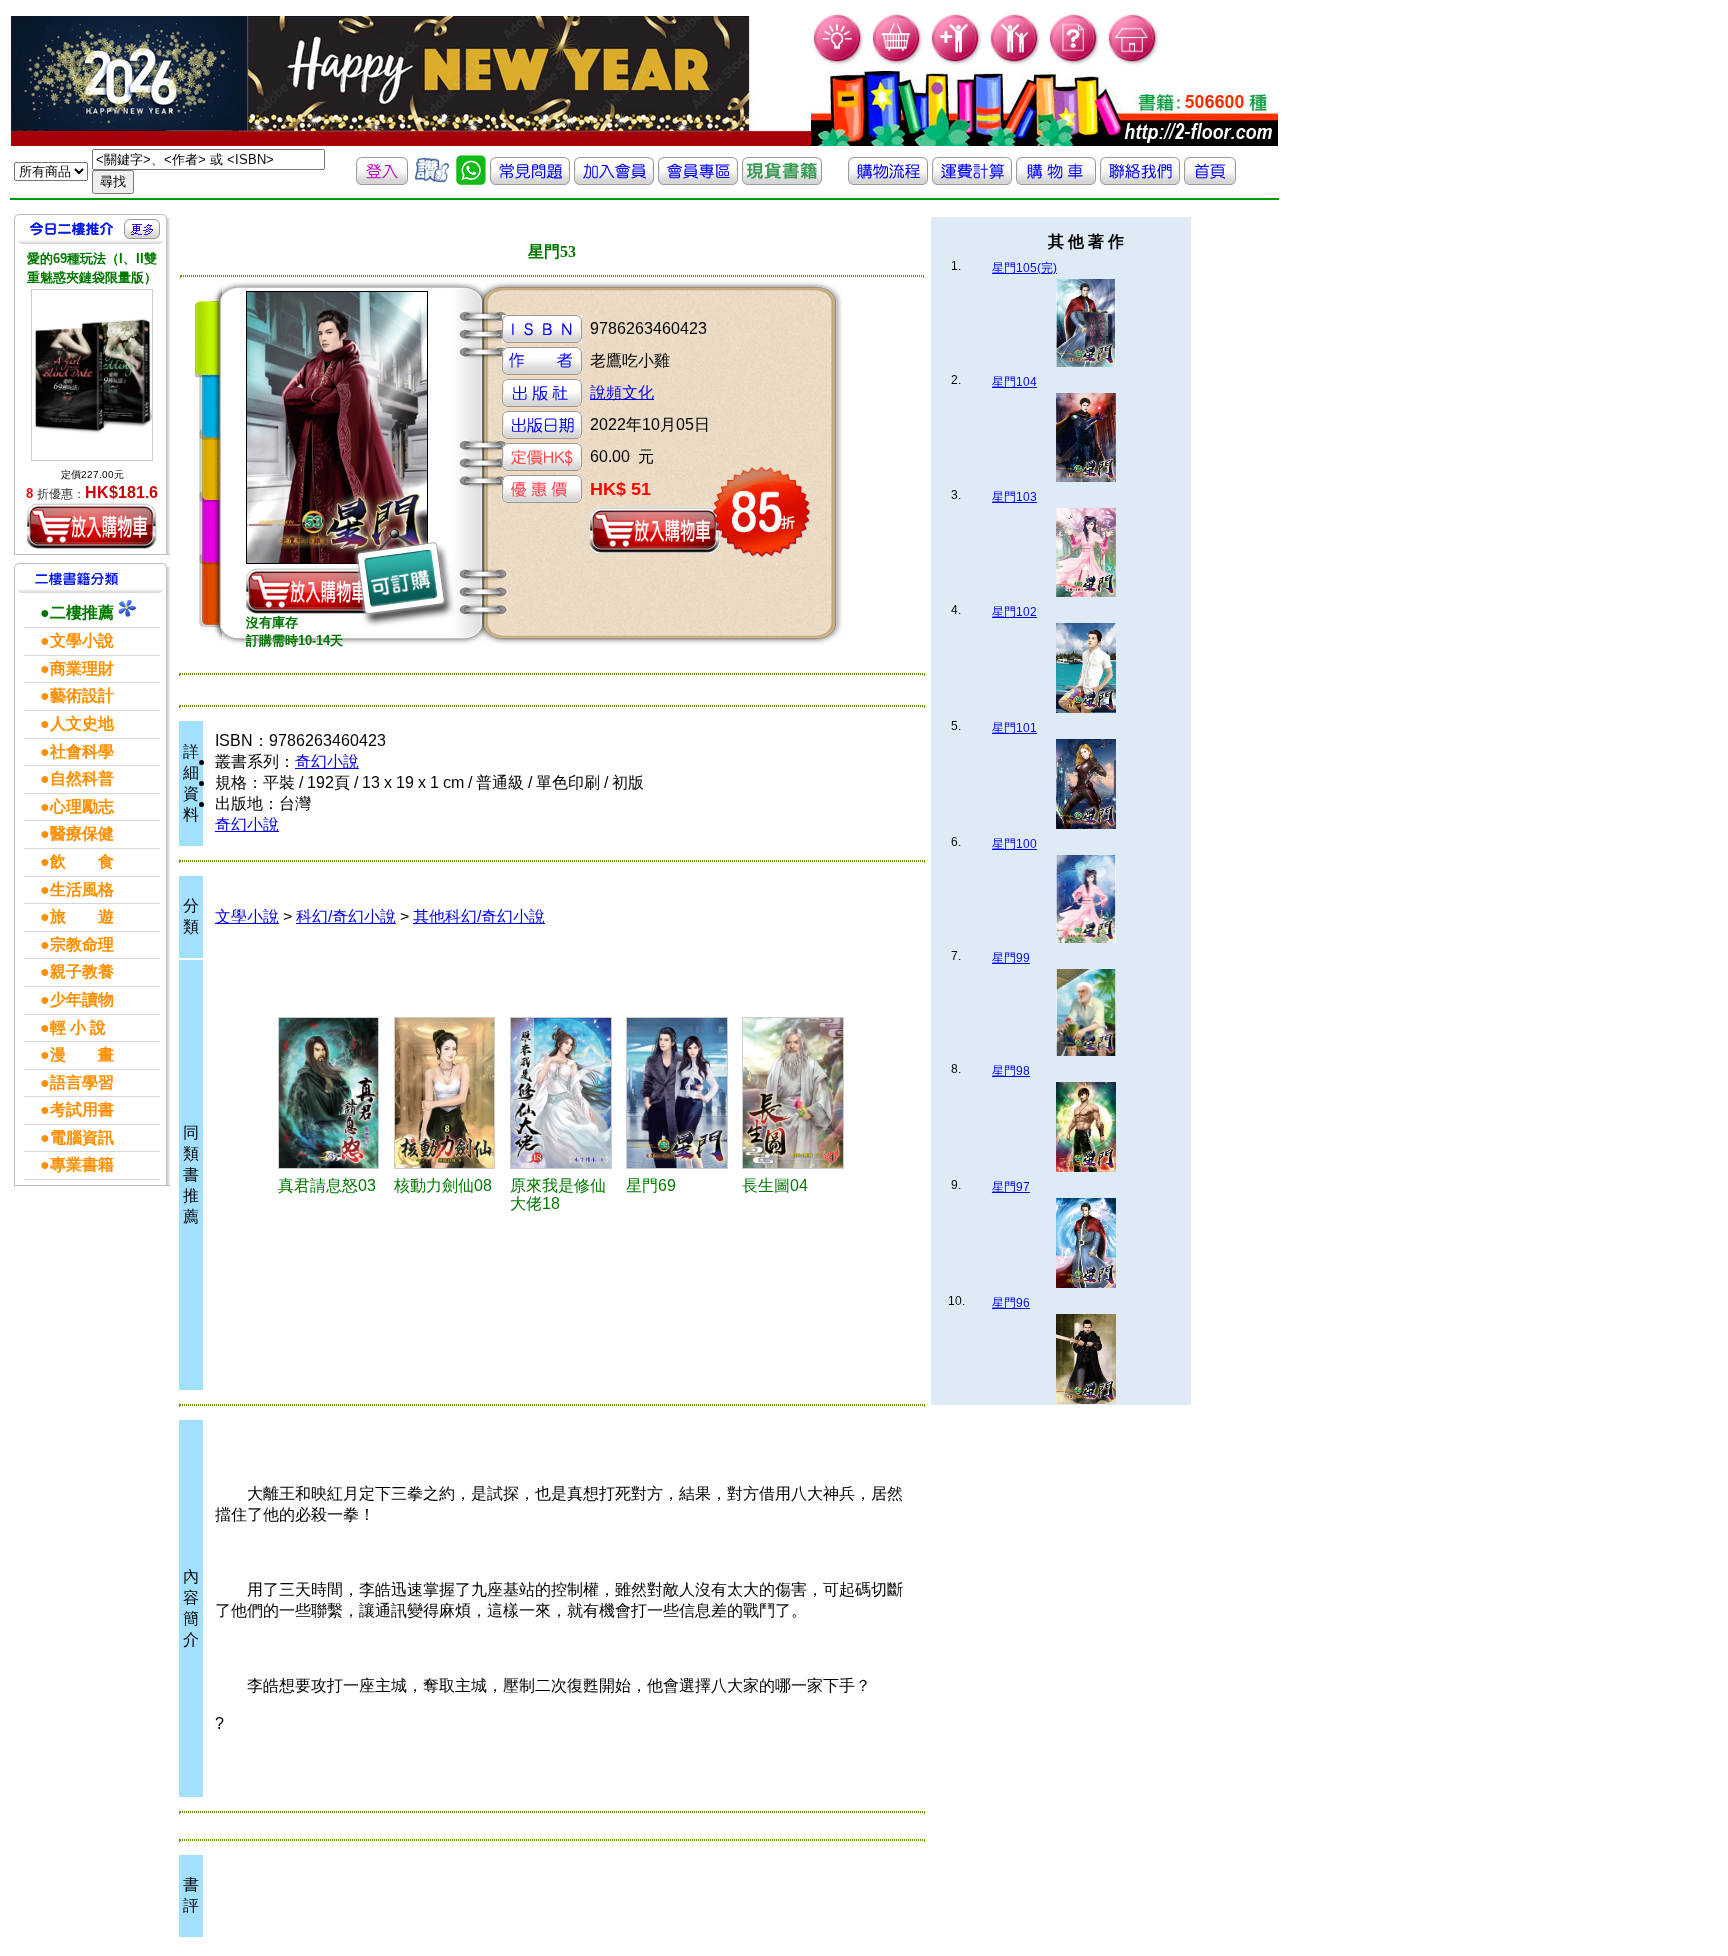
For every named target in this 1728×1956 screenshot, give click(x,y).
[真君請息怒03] (333, 1093)
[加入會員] (956, 60)
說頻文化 (622, 392)
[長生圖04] (797, 1093)
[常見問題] (1074, 60)
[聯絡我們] (1140, 179)
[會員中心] (1015, 60)
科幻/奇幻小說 (346, 916)
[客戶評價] (432, 179)
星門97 (1011, 1187)
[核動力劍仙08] (449, 1093)
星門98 (1011, 1071)
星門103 (1014, 497)
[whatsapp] (471, 179)
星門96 (1011, 1303)
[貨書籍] (782, 179)
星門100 (1014, 844)
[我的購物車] (897, 60)
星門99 (1011, 958)
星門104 (1014, 382)
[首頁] (1133, 60)
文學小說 (247, 916)
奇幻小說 (327, 761)
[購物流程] (888, 179)
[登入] (382, 179)
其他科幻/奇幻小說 (479, 916)
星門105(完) (1024, 268)
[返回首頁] (1210, 179)
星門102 (1014, 612)
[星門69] (681, 1093)
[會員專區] (698, 179)
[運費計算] (972, 179)
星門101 (1014, 728)
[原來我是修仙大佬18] (565, 1093)
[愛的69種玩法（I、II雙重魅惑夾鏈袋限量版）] (92, 374)
